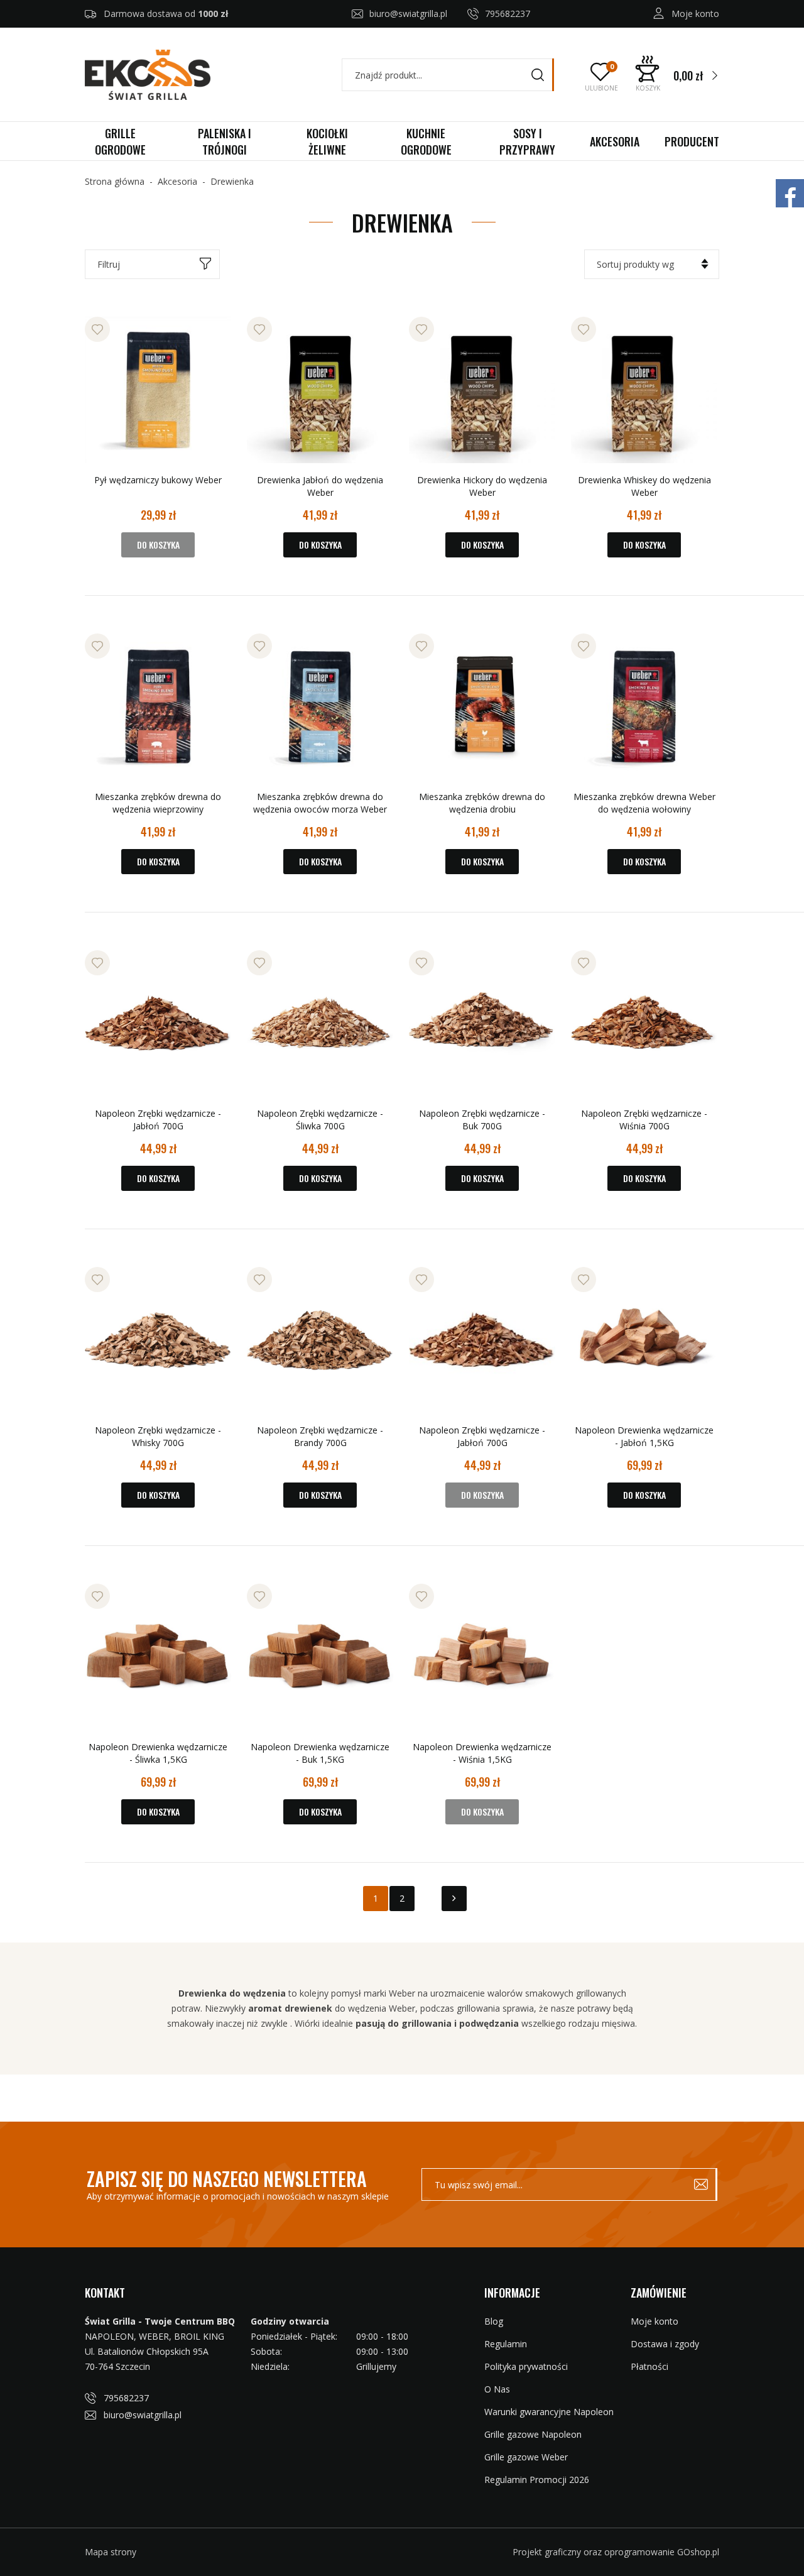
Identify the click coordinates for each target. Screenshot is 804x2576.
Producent (692, 141)
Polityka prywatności (526, 2366)
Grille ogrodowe (120, 141)
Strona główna (115, 181)
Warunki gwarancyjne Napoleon (549, 2412)
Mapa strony (111, 2552)
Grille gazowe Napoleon (533, 2434)
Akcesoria (615, 141)
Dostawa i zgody (665, 2344)
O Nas (497, 2389)
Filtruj (109, 264)
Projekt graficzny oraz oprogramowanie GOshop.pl (616, 2552)
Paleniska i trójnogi (225, 141)
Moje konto (695, 14)
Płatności (649, 2366)
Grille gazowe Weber (526, 2457)
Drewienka (232, 181)
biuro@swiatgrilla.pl (408, 14)
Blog (494, 2321)
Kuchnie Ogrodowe (426, 141)
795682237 (508, 14)
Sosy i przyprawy (527, 141)
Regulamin (506, 2344)
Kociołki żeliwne (327, 141)
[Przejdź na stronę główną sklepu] (148, 75)
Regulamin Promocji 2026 (537, 2480)
